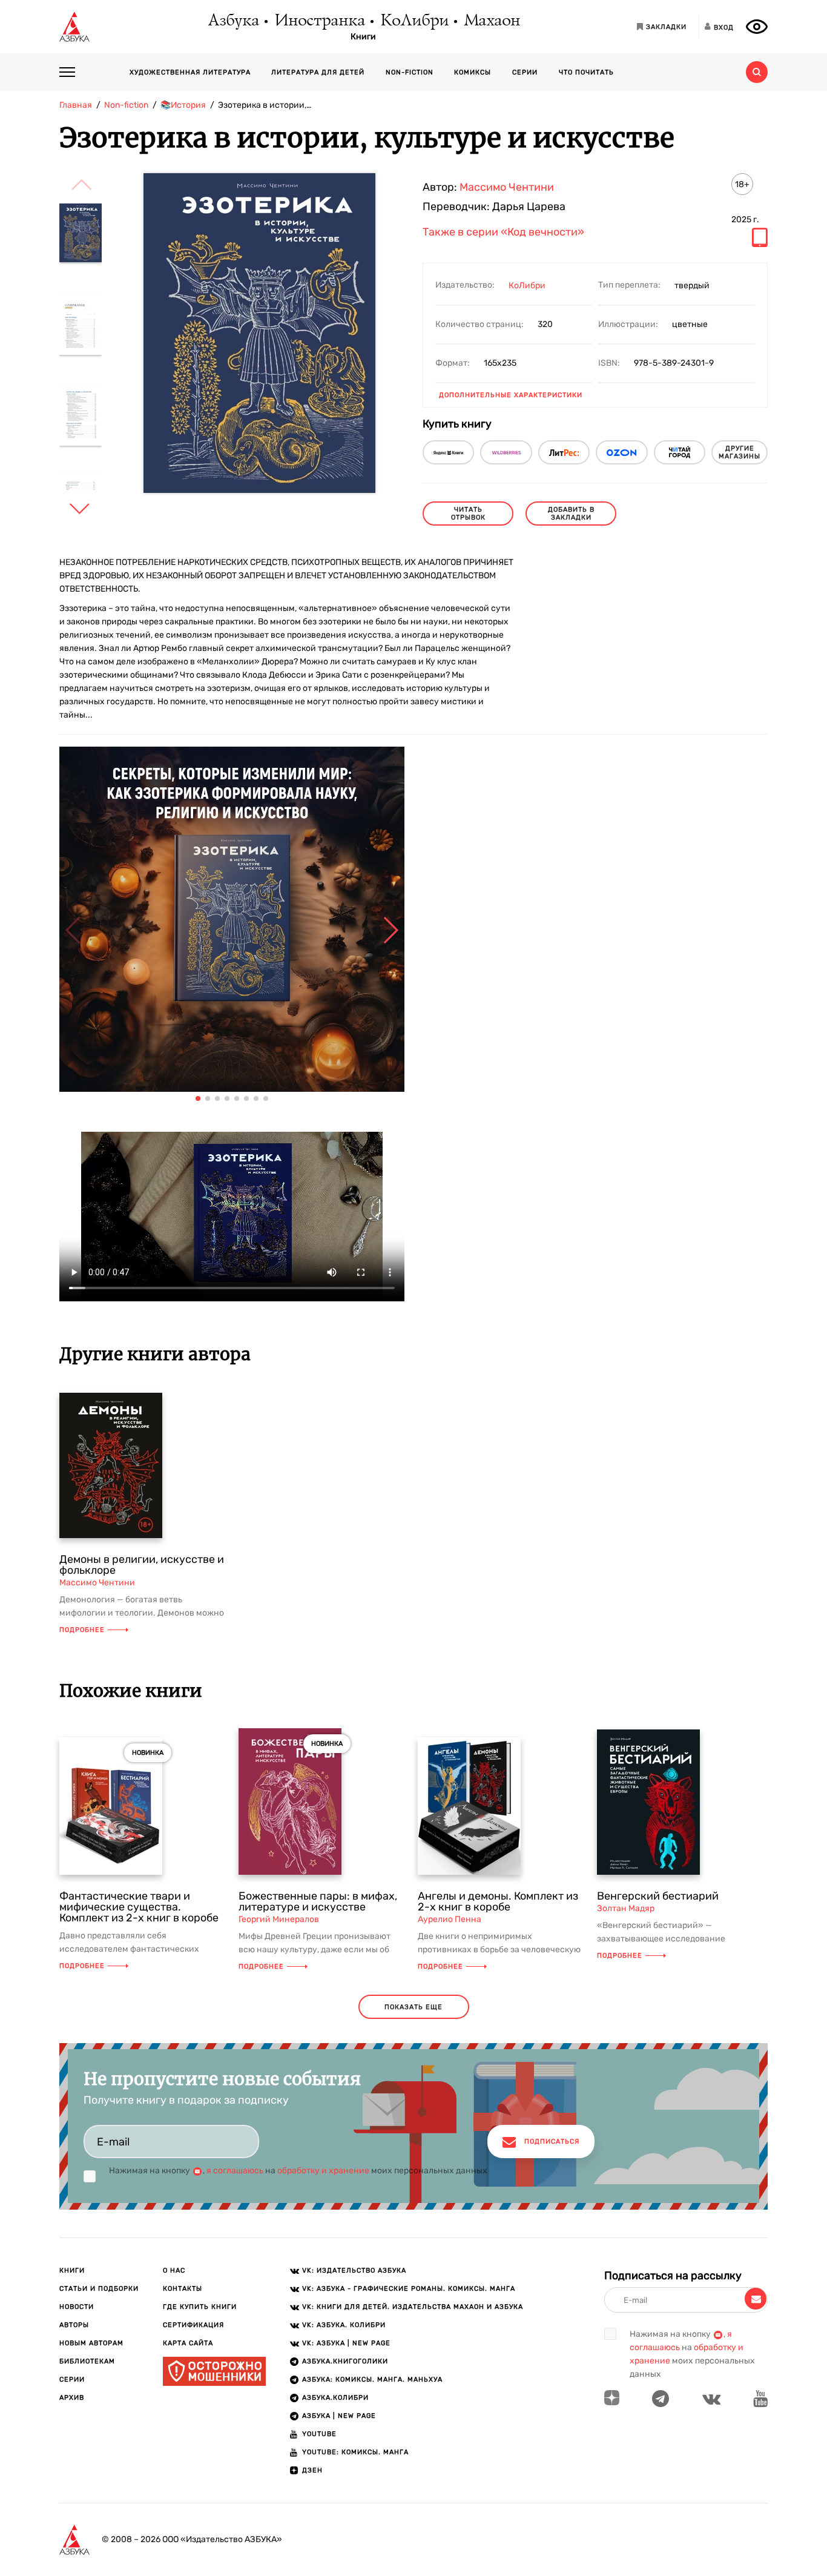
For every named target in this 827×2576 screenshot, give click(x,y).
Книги (363, 37)
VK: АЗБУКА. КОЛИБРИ (344, 2325)
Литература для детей (318, 72)
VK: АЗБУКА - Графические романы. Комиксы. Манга (409, 2289)
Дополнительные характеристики (511, 395)
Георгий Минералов (279, 1919)
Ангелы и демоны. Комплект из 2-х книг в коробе (498, 1901)
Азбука (233, 21)
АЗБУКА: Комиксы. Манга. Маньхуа (372, 2379)
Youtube (319, 2434)
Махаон (491, 21)
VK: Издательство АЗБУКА (354, 2271)
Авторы (74, 2325)
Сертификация (193, 2325)
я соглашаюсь (235, 2171)
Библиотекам (87, 2361)
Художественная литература (190, 72)
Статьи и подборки (99, 2289)
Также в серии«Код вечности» (503, 233)
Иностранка (319, 21)
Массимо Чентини (507, 187)
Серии (525, 72)
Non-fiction (410, 72)
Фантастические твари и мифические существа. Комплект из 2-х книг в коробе (139, 1907)
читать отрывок (468, 514)
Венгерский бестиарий (658, 1896)
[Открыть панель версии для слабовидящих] (757, 27)
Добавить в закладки (571, 514)
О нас (174, 2271)
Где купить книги (200, 2307)
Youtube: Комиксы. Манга (355, 2452)
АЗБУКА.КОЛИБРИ (335, 2398)
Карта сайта (188, 2343)
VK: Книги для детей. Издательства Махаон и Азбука (413, 2307)
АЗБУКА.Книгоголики (345, 2361)
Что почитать (586, 72)
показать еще (413, 2007)
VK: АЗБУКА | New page (346, 2343)
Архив (72, 2398)
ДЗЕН (312, 2470)
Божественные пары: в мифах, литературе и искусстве (318, 1901)
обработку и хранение (323, 2171)
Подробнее (82, 1630)
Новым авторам (91, 2343)
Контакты (183, 2289)
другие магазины (740, 452)
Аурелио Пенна (450, 1919)
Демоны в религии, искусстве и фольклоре (142, 1565)
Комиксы (473, 72)
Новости (77, 2307)
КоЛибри (414, 21)
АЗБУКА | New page (339, 2416)
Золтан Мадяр (626, 1908)
